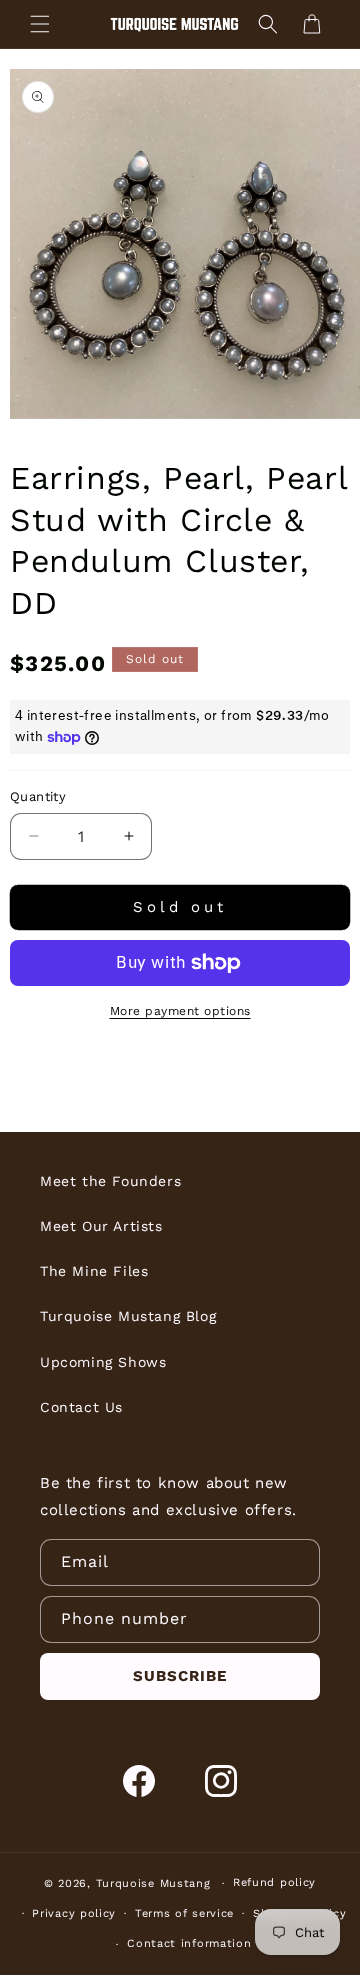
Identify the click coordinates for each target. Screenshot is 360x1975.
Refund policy (274, 1882)
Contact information (189, 1943)
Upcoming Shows (103, 1362)
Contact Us (81, 1407)
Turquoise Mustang (153, 1883)
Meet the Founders (110, 1181)
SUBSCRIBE (180, 1676)
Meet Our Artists (101, 1226)
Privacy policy (74, 1913)
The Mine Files (94, 1271)
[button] (40, 24)
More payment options (180, 1011)
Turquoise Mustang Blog (128, 1316)
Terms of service (184, 1913)
